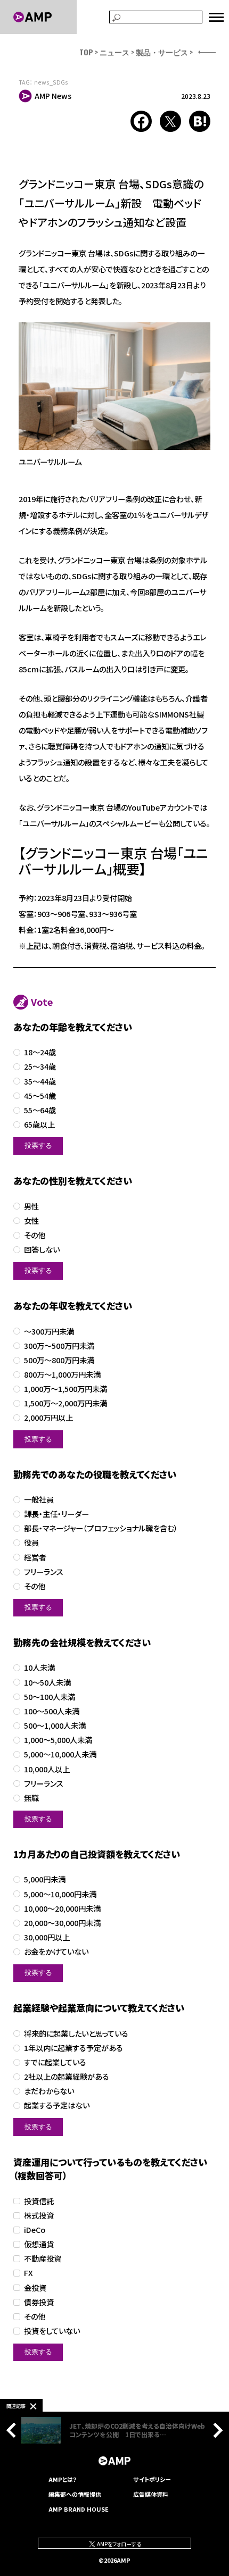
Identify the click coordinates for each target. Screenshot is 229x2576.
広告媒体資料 (151, 2494)
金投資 (35, 2288)
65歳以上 (39, 1125)
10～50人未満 (47, 1683)
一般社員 (39, 1500)
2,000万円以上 (48, 1418)
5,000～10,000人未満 (60, 1754)
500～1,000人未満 (55, 1726)
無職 (31, 1798)
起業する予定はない (57, 2106)
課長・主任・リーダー (56, 1514)
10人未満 (39, 1668)
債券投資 (39, 2302)
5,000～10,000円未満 (60, 1894)
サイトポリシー (152, 2479)
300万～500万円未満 (59, 1346)
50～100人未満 (50, 1697)
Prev (14, 2430)
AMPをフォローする (118, 2544)
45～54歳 (40, 1096)
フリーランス (44, 1572)
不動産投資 (43, 2259)
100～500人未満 (52, 1711)
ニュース (114, 52)
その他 (35, 1235)
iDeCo (35, 2230)
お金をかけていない (56, 1952)
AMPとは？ (63, 2479)
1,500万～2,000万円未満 (66, 1403)
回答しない (42, 1250)
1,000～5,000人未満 (58, 1740)
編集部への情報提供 (75, 2494)
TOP (86, 52)
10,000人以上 (47, 1769)
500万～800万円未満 (59, 1360)
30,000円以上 (47, 1937)
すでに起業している (55, 2062)
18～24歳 (40, 1052)
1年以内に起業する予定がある (73, 2048)
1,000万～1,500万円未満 (66, 1389)
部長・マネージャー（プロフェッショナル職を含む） (101, 1528)
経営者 (35, 1558)
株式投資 (39, 2216)
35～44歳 (40, 1082)
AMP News (53, 96)
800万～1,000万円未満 (62, 1375)
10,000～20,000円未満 (62, 1909)
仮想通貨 (39, 2244)
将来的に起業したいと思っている (76, 2034)
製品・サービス (162, 52)
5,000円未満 (45, 1879)
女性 (31, 1221)
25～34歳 (40, 1067)
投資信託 (39, 2201)
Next (215, 2430)
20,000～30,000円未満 (62, 1923)
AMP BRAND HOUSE (79, 2509)
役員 (31, 1543)
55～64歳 (40, 1110)
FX (28, 2273)
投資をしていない (52, 2331)
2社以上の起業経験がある (67, 2077)
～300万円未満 (49, 1332)
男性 (31, 1207)
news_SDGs (51, 82)
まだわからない (49, 2091)
